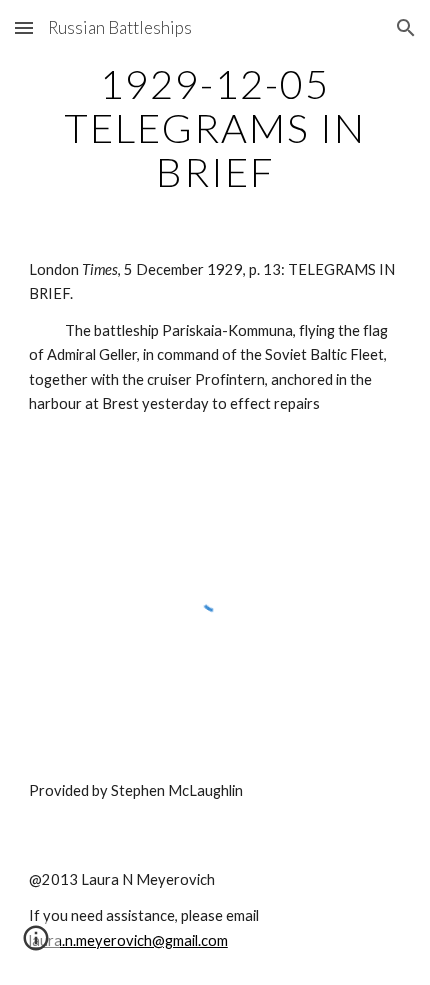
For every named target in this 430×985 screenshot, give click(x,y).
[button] (24, 27)
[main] (215, 128)
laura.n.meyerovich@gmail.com (128, 940)
